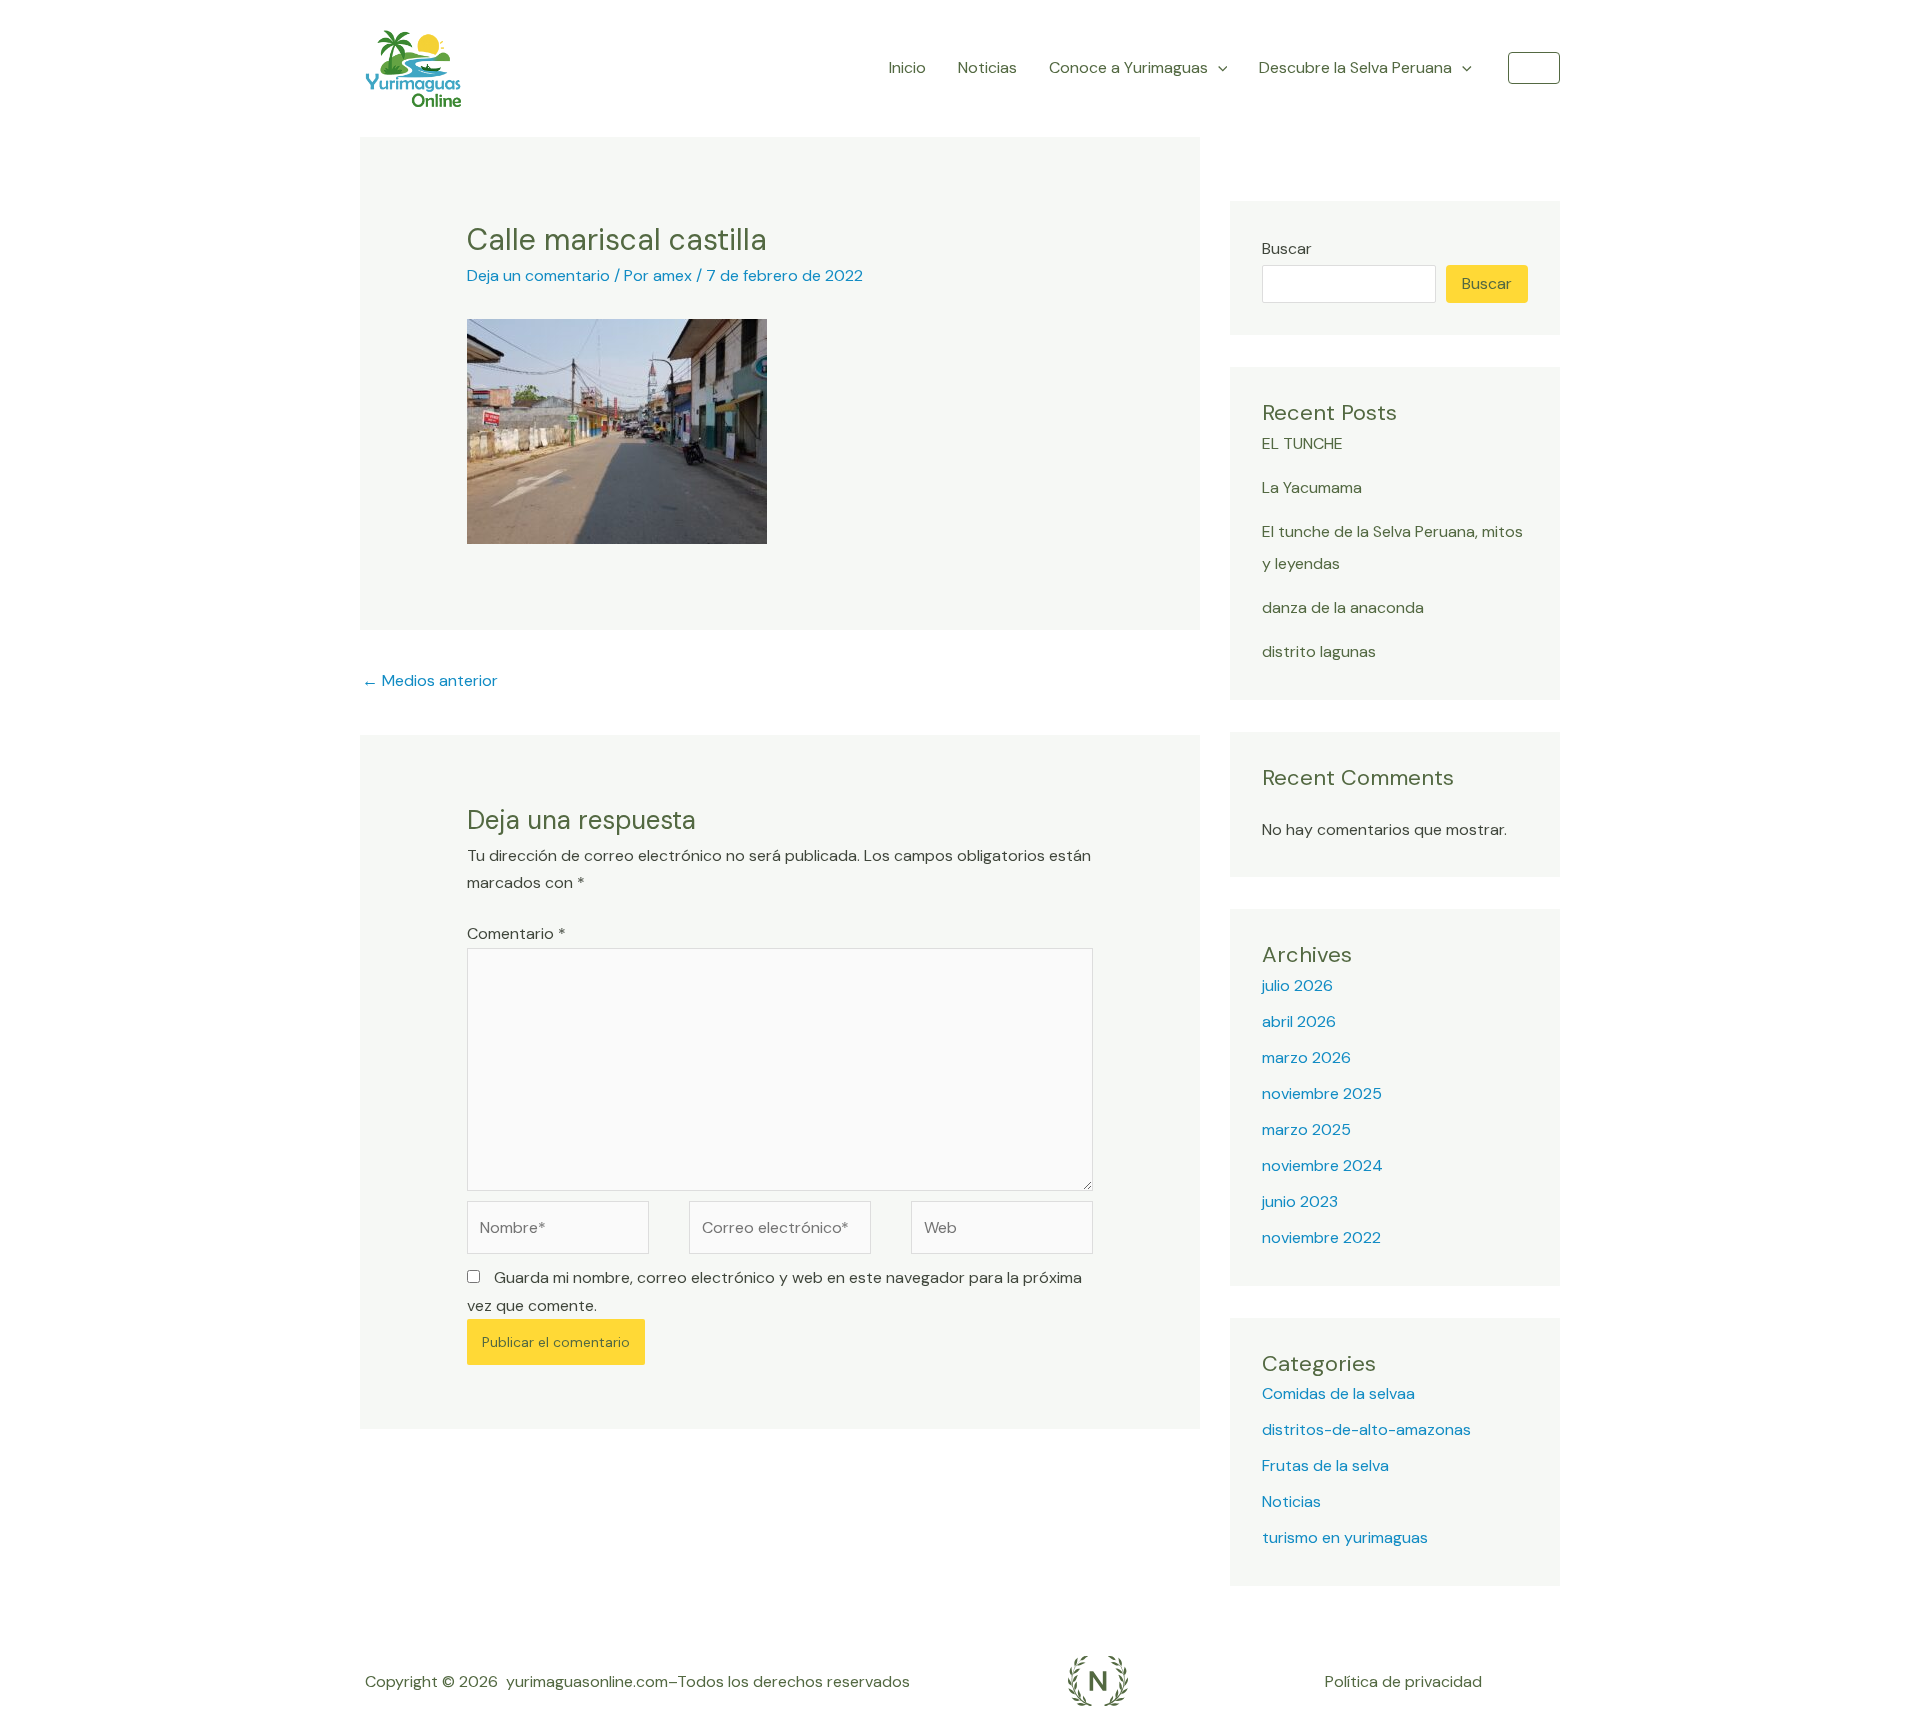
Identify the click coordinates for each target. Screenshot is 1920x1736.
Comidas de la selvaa (1338, 1393)
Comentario (516, 933)
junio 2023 (1300, 1201)
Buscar (1287, 248)
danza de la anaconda (1343, 607)
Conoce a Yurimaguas (1128, 67)
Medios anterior (430, 680)
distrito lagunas (1319, 651)
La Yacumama (1312, 487)
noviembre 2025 (1322, 1093)
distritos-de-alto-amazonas (1366, 1429)
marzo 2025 (1306, 1129)
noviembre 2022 (1321, 1237)
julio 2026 (1297, 985)
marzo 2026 (1306, 1057)
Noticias (987, 67)
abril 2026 (1299, 1021)
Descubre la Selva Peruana (1355, 67)
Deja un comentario (538, 275)
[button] (1534, 68)
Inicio (907, 67)
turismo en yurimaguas (1345, 1537)
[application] (1218, 68)
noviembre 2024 (1322, 1165)
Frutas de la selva (1325, 1465)
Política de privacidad (1403, 1681)
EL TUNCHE (1302, 443)
